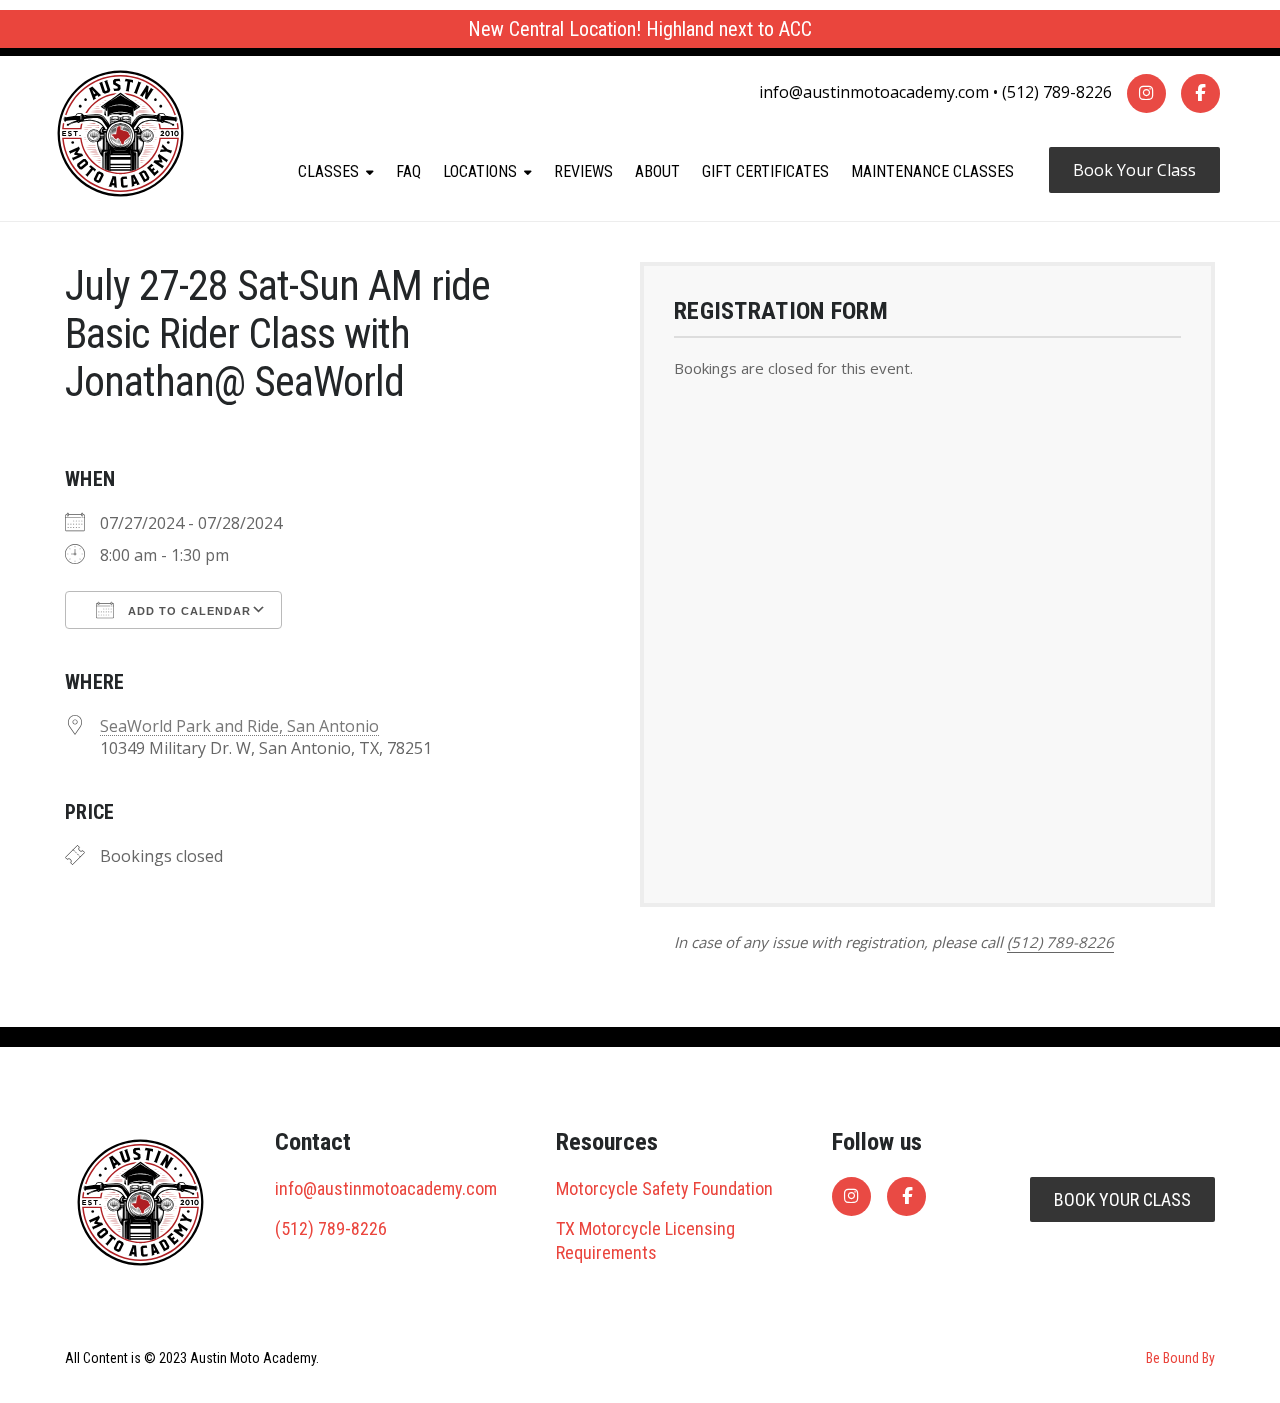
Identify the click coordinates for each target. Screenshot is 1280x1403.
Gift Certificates (765, 171)
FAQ (408, 171)
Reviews (583, 171)
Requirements (606, 1252)
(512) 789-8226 (1057, 92)
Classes (328, 171)
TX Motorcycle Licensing (645, 1228)
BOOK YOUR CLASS (1122, 1199)
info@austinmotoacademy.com (874, 92)
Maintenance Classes (932, 171)
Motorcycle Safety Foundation (664, 1188)
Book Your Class (1134, 170)
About (657, 171)
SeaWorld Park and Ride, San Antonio (239, 726)
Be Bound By (1180, 1358)
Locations (480, 171)
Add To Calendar (187, 611)
